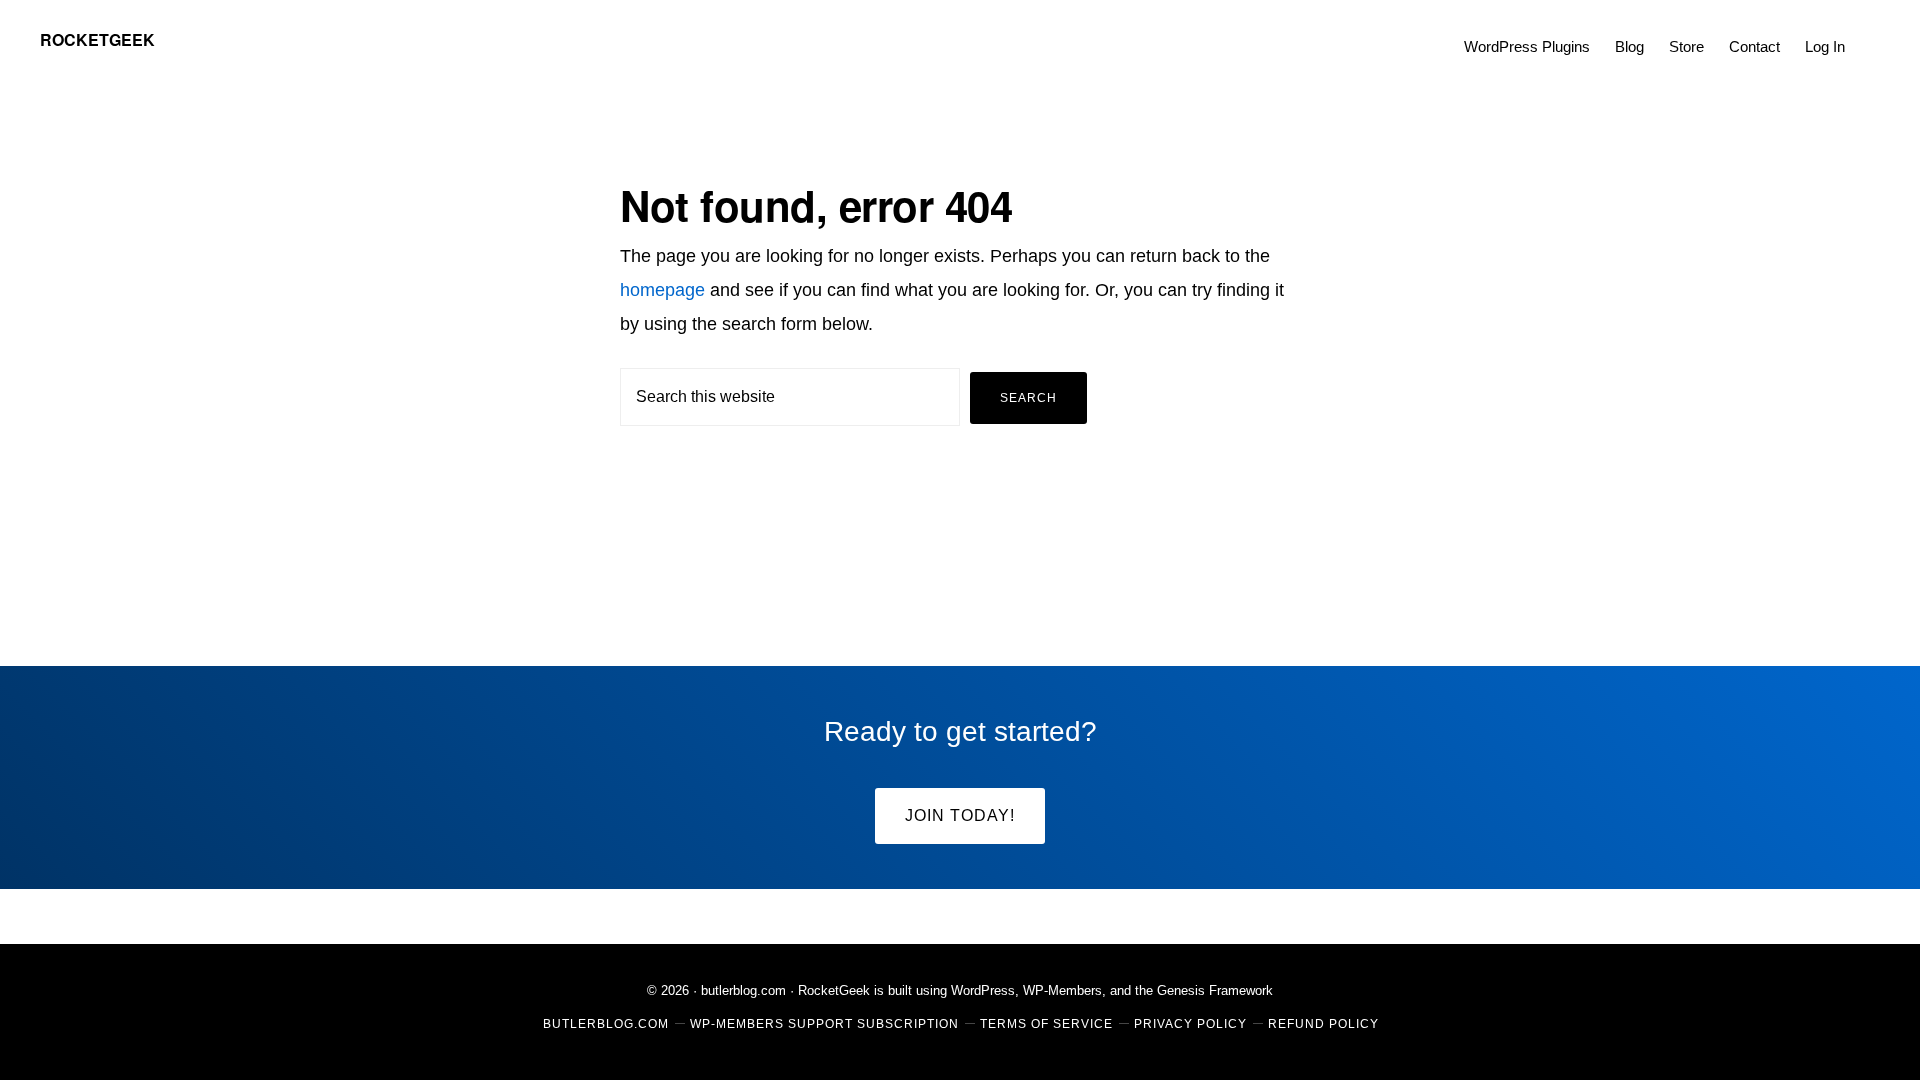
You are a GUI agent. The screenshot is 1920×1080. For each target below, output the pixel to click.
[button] (1870, 32)
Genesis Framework (1215, 990)
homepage (662, 290)
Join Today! (960, 815)
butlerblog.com (743, 990)
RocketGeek (97, 39)
